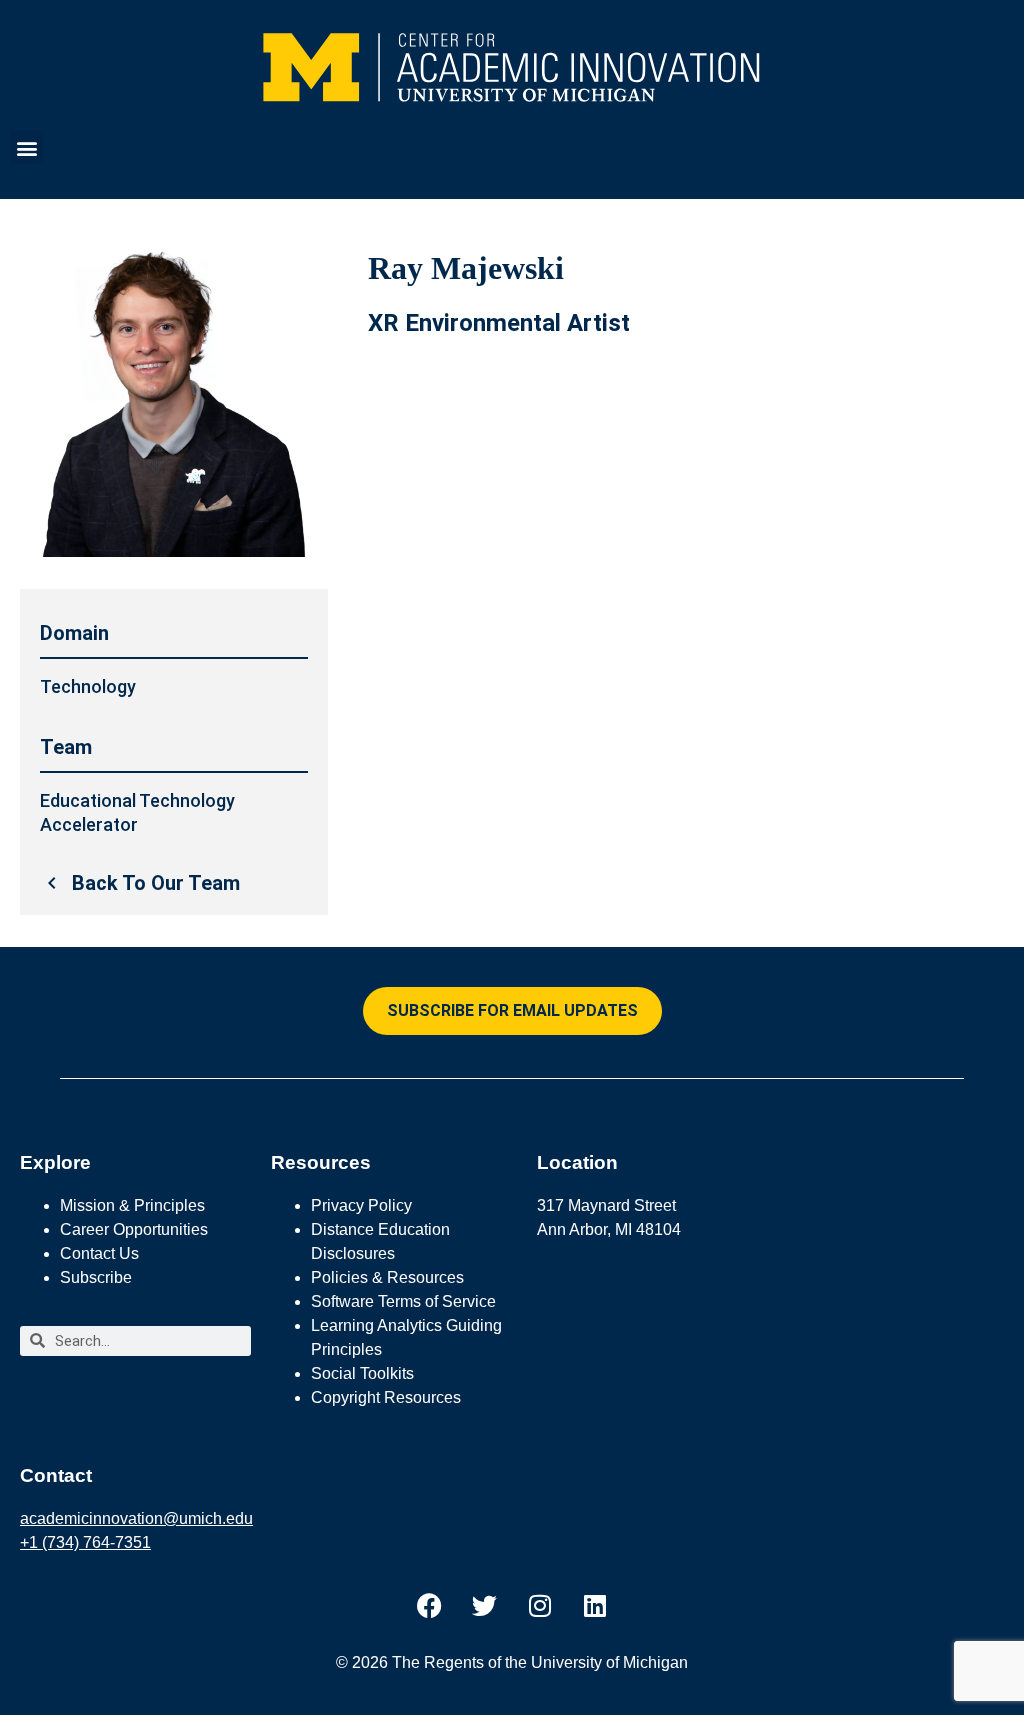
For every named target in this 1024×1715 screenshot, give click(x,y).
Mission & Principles (132, 1205)
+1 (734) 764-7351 (85, 1542)
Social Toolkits (362, 1373)
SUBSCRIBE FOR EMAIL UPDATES (512, 1010)
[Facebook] (430, 1606)
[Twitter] (485, 1606)
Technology (88, 686)
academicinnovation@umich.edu (136, 1518)
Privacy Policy (361, 1205)
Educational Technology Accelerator (137, 812)
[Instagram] (540, 1606)
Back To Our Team (156, 883)
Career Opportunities (134, 1229)
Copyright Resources (386, 1397)
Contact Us (99, 1253)
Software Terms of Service (403, 1301)
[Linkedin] (595, 1606)
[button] (26, 147)
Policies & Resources (387, 1277)
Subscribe (96, 1277)
